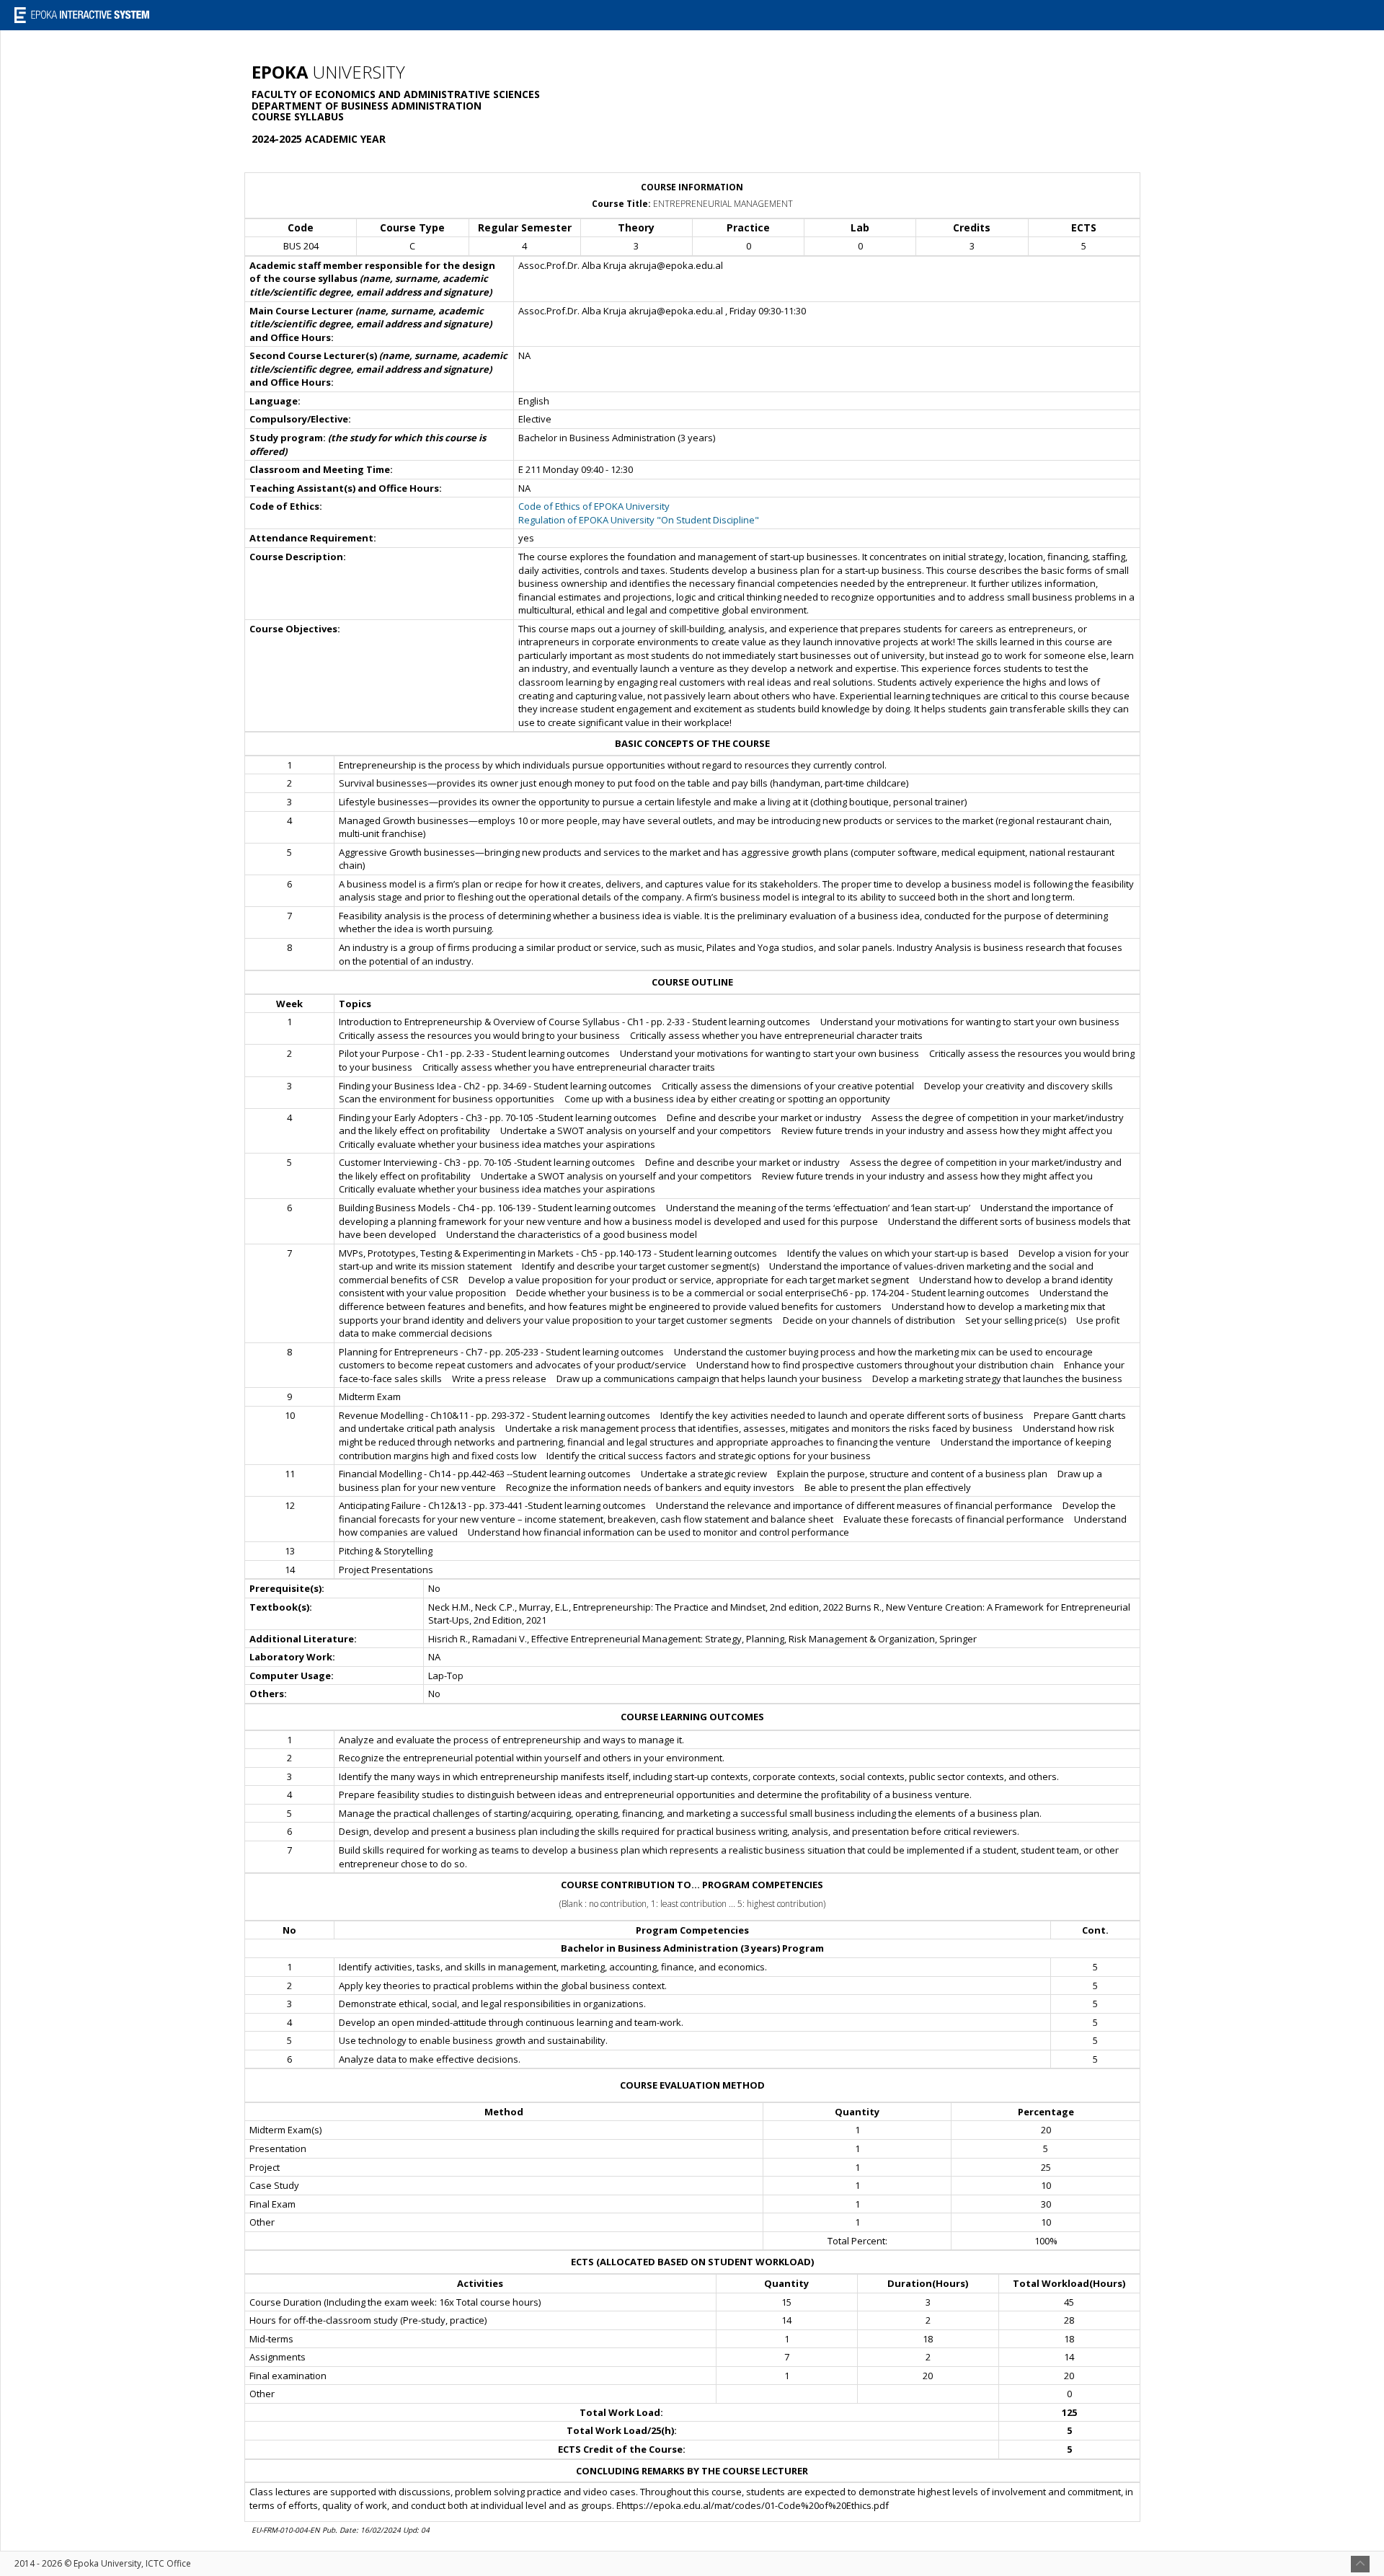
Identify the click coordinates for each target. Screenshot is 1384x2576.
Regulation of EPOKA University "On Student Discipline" (639, 520)
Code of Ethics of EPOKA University (594, 506)
